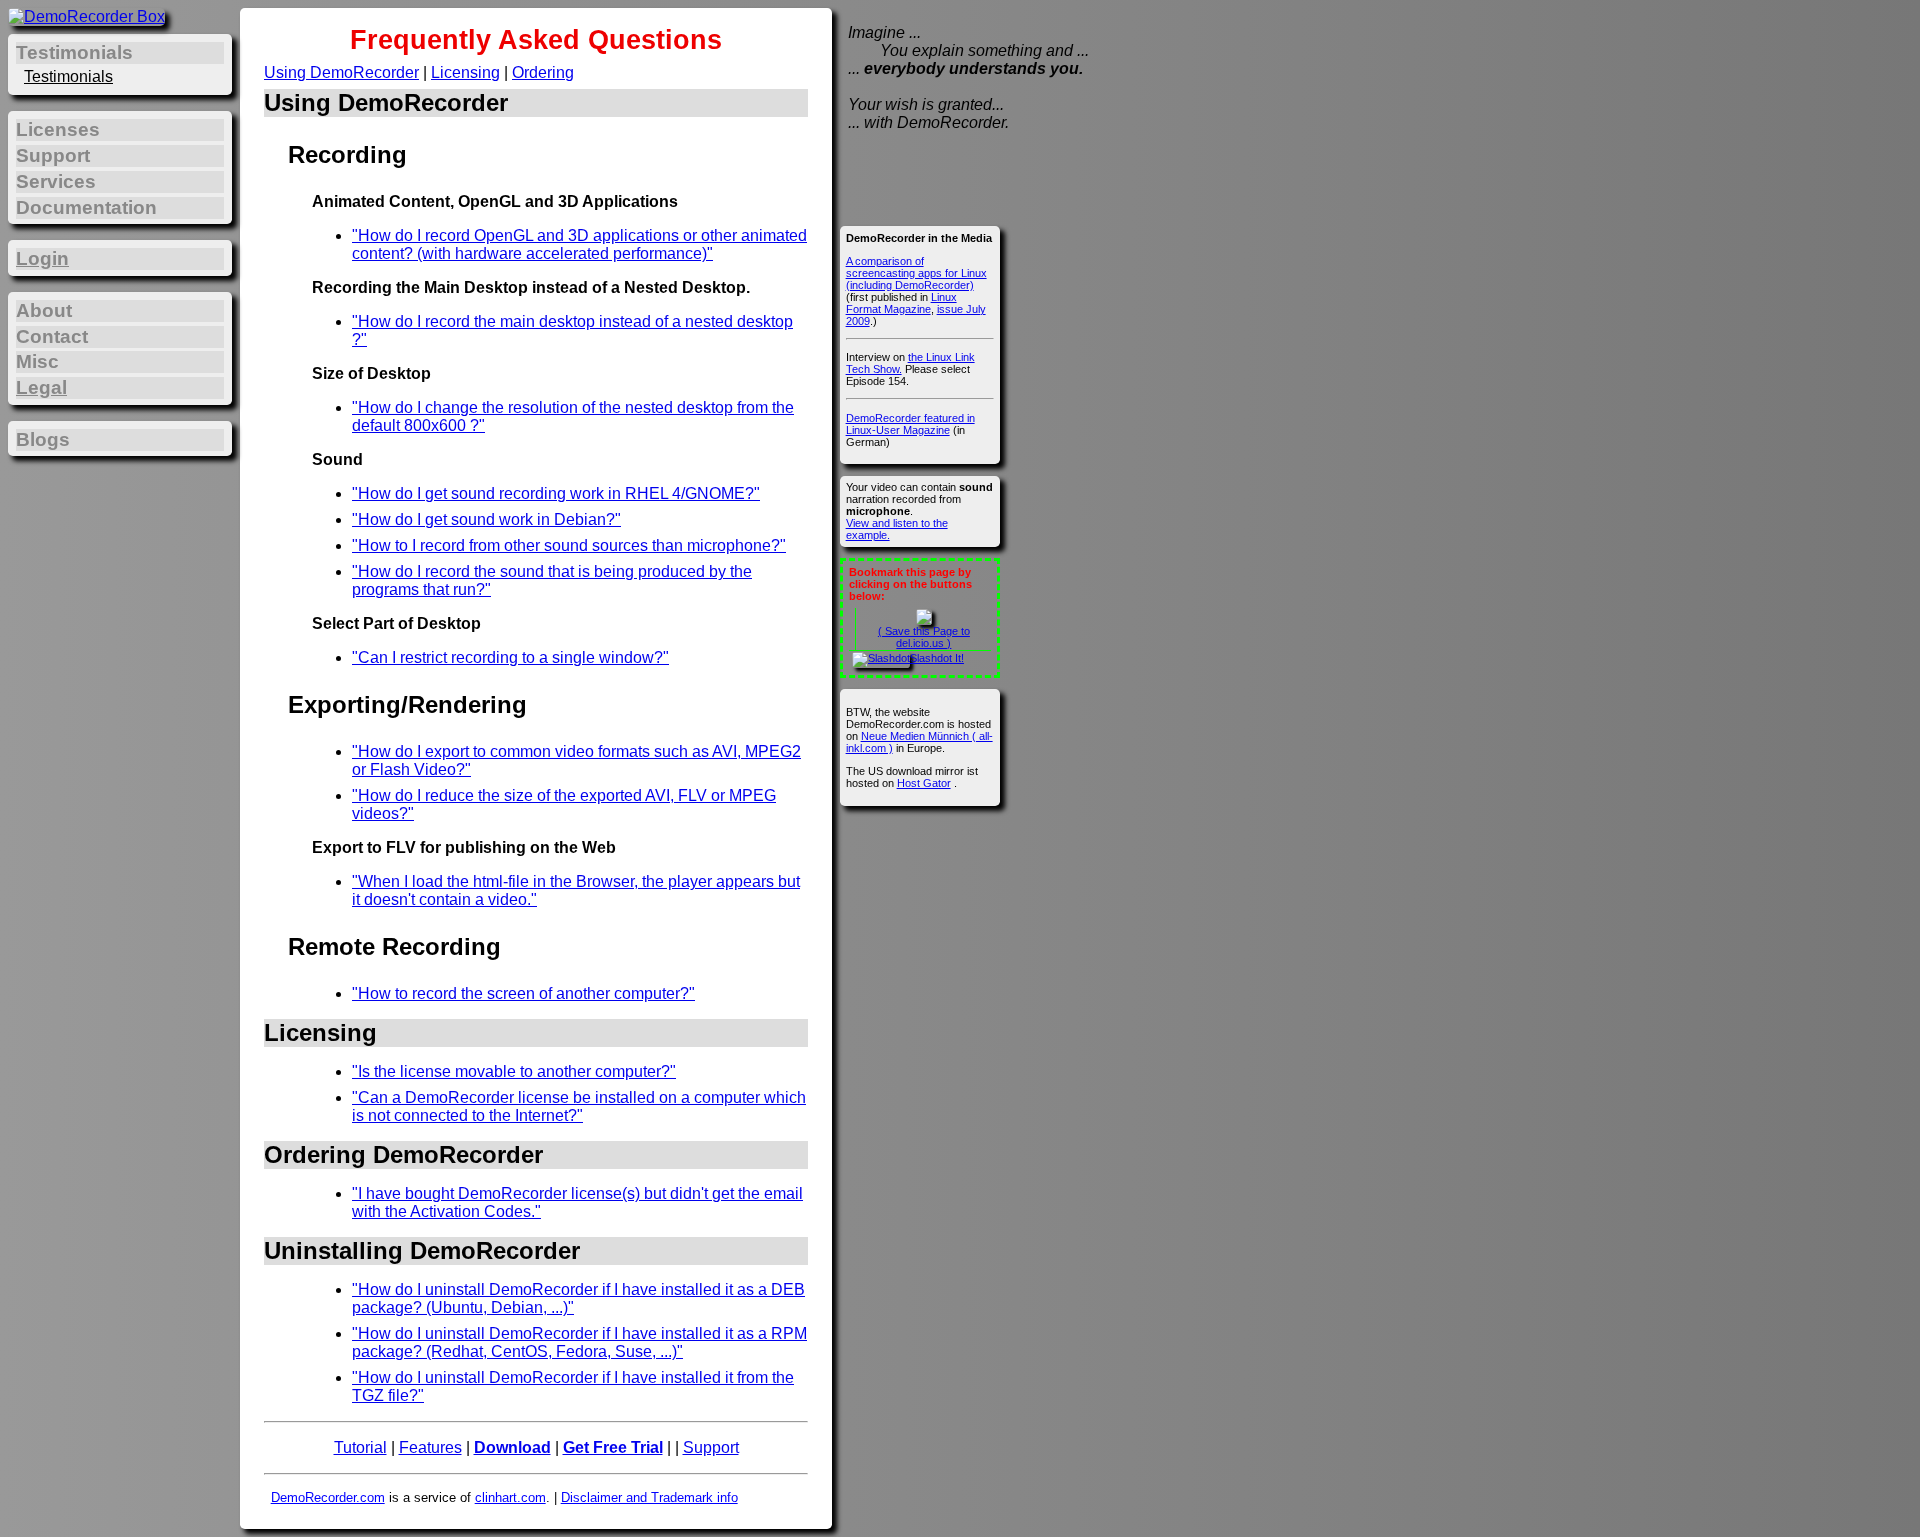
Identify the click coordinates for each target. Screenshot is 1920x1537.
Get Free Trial (613, 1447)
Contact (52, 336)
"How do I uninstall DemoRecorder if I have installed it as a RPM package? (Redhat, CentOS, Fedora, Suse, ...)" (579, 1342)
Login (42, 258)
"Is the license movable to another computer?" (514, 1071)
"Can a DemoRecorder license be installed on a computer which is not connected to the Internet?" (579, 1106)
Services (56, 181)
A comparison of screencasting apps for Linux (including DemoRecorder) (916, 273)
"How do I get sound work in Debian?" (486, 519)
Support (711, 1447)
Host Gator (924, 783)
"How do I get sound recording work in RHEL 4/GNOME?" (556, 493)
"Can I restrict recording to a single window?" (510, 657)
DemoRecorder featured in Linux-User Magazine (910, 424)
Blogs (43, 439)
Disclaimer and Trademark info (649, 1497)
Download (512, 1447)
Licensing (465, 72)
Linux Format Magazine (901, 303)
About (44, 310)
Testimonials (68, 76)
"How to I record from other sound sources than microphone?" (569, 545)
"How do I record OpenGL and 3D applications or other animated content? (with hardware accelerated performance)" (579, 244)
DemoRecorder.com (328, 1497)
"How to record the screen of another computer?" (523, 993)
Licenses (58, 129)
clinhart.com (510, 1497)
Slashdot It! (937, 658)
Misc (37, 361)
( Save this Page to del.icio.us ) (924, 637)
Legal (41, 387)
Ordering (543, 72)
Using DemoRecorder (341, 72)
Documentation (86, 207)
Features (430, 1447)
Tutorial (360, 1447)
